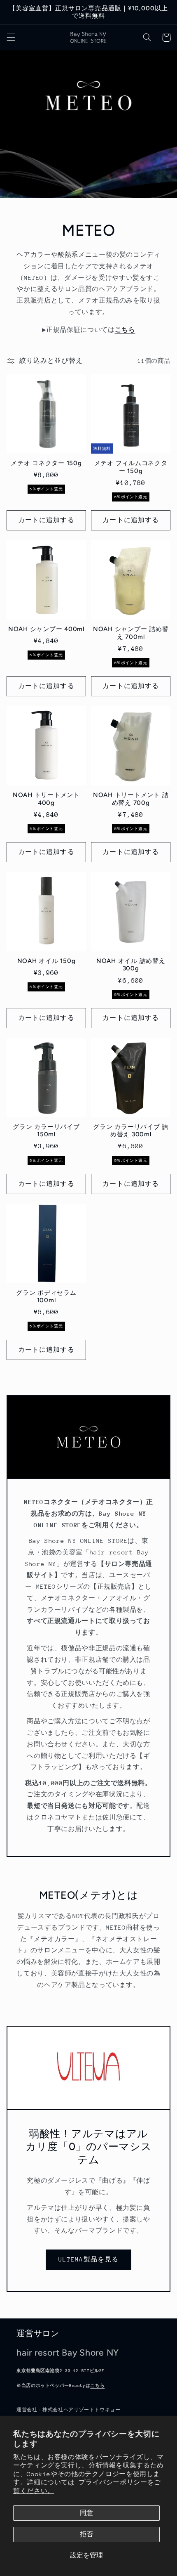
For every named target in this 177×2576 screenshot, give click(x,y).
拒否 (86, 2534)
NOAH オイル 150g (47, 961)
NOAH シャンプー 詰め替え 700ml (131, 633)
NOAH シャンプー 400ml (46, 629)
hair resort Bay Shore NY (68, 2352)
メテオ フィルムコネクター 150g (131, 467)
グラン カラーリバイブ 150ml (46, 1131)
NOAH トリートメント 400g (46, 799)
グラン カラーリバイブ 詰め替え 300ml (131, 1131)
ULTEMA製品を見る (88, 2259)
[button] (11, 38)
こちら (97, 2386)
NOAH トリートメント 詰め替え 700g (131, 799)
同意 (86, 2513)
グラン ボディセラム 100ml (46, 1297)
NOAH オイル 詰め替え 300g (131, 965)
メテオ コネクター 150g (46, 463)
